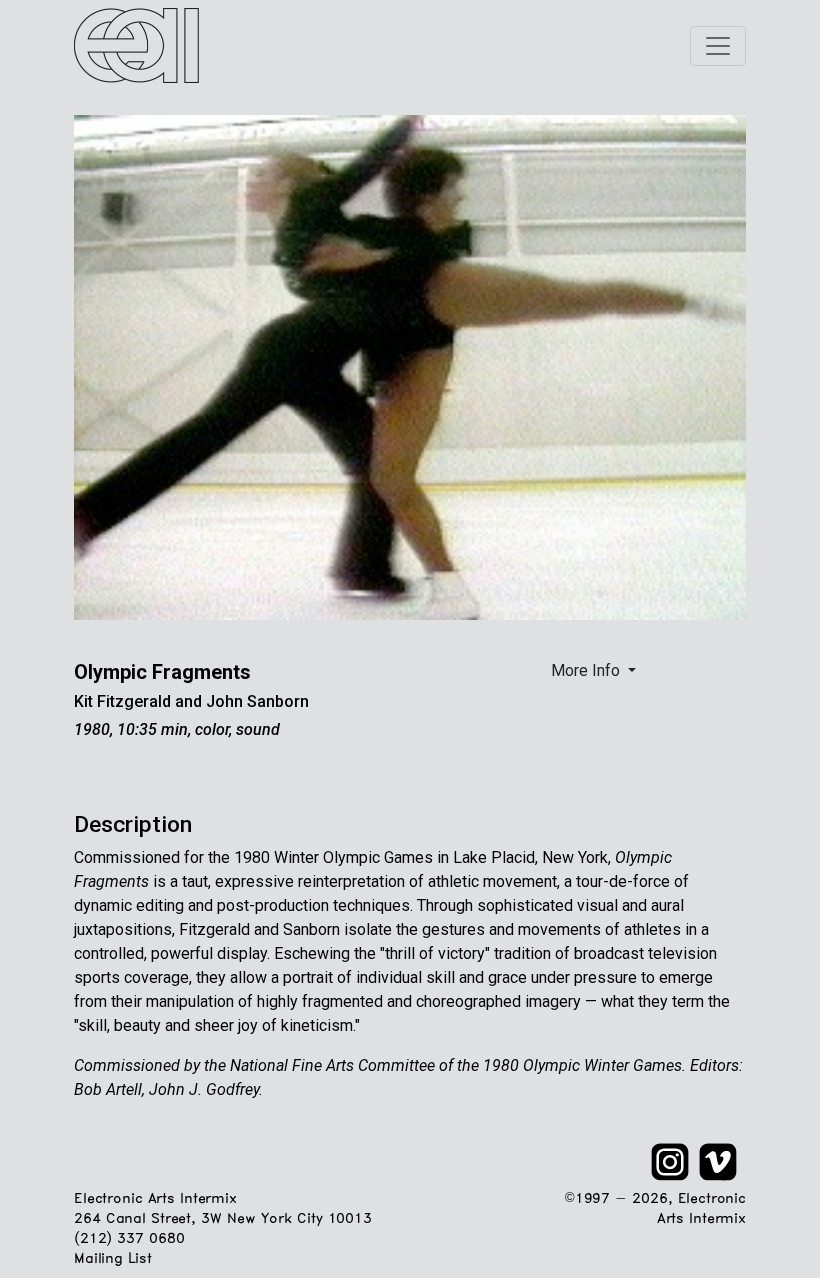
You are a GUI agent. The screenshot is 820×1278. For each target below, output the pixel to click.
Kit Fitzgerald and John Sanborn (191, 701)
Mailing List (112, 1259)
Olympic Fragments (162, 672)
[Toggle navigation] (718, 46)
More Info (587, 670)
